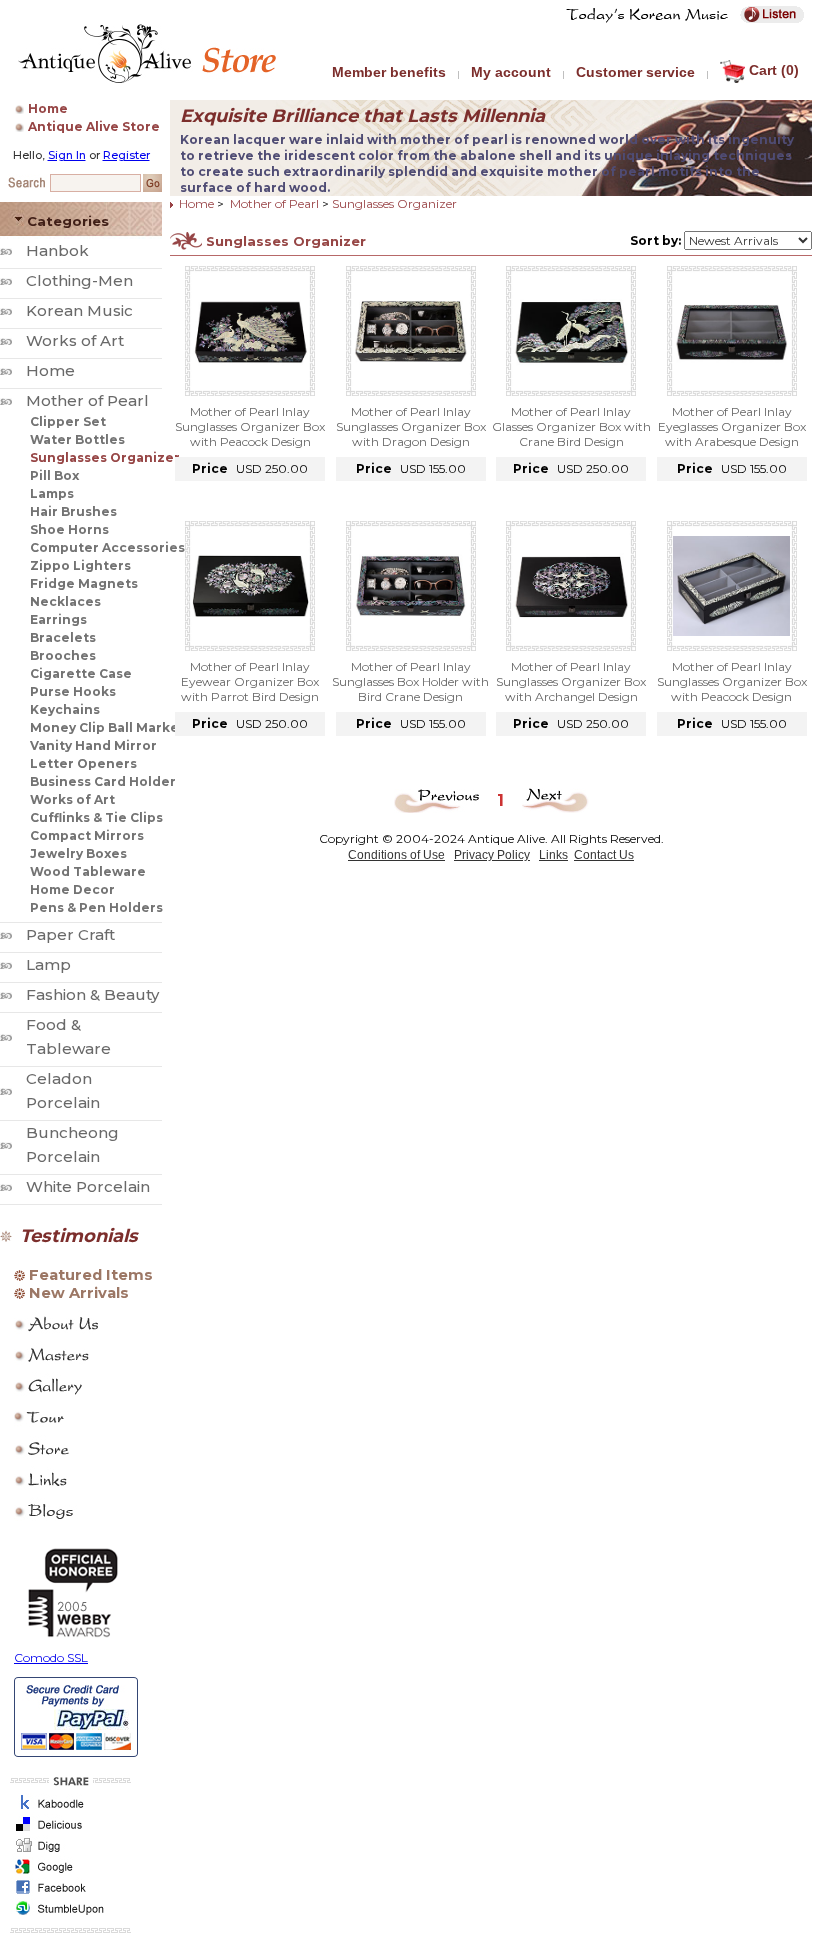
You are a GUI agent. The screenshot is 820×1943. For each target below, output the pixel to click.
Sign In (67, 155)
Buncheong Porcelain (72, 1144)
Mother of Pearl (87, 400)
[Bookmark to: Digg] (67, 1851)
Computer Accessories (107, 547)
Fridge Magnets (84, 583)
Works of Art (75, 340)
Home (48, 108)
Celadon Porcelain (63, 1090)
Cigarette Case (81, 673)
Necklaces (65, 601)
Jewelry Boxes (78, 853)
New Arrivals (79, 1293)
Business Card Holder (103, 781)
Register (126, 155)
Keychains (65, 709)
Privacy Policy (492, 855)
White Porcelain (88, 1186)
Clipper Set (68, 421)
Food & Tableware (68, 1036)
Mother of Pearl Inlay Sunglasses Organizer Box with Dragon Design (411, 426)
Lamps (52, 493)
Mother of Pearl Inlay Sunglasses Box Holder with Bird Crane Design (410, 681)
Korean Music (79, 310)
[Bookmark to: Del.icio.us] (67, 1830)
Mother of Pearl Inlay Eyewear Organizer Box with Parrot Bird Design (250, 681)
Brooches (63, 655)
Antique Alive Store (94, 126)
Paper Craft (70, 934)
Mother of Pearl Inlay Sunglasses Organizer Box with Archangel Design (571, 681)
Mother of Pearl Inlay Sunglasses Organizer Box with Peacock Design (250, 426)
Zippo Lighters (80, 565)
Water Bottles (77, 439)
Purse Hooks (73, 691)
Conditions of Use (396, 855)
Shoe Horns (69, 529)
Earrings (58, 619)
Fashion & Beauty (92, 994)
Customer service (635, 72)
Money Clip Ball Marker (107, 727)
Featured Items (91, 1275)
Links (553, 855)
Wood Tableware (88, 871)
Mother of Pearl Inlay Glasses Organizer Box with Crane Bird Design (571, 426)
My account (511, 72)
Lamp (48, 964)
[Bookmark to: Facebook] (67, 1893)
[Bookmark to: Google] (67, 1872)
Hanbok (57, 250)
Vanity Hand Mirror (93, 745)
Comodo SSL (51, 1657)
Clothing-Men (79, 280)
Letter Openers (83, 763)
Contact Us (604, 855)
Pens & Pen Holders (96, 907)
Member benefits (389, 72)
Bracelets (63, 637)
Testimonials (79, 1236)
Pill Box (54, 475)
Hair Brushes (73, 511)
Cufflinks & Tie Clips (96, 817)
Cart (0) (774, 70)
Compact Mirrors (87, 835)
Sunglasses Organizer (105, 457)
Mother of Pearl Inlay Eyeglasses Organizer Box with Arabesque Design (732, 426)
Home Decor (72, 889)
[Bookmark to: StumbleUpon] (67, 1914)
